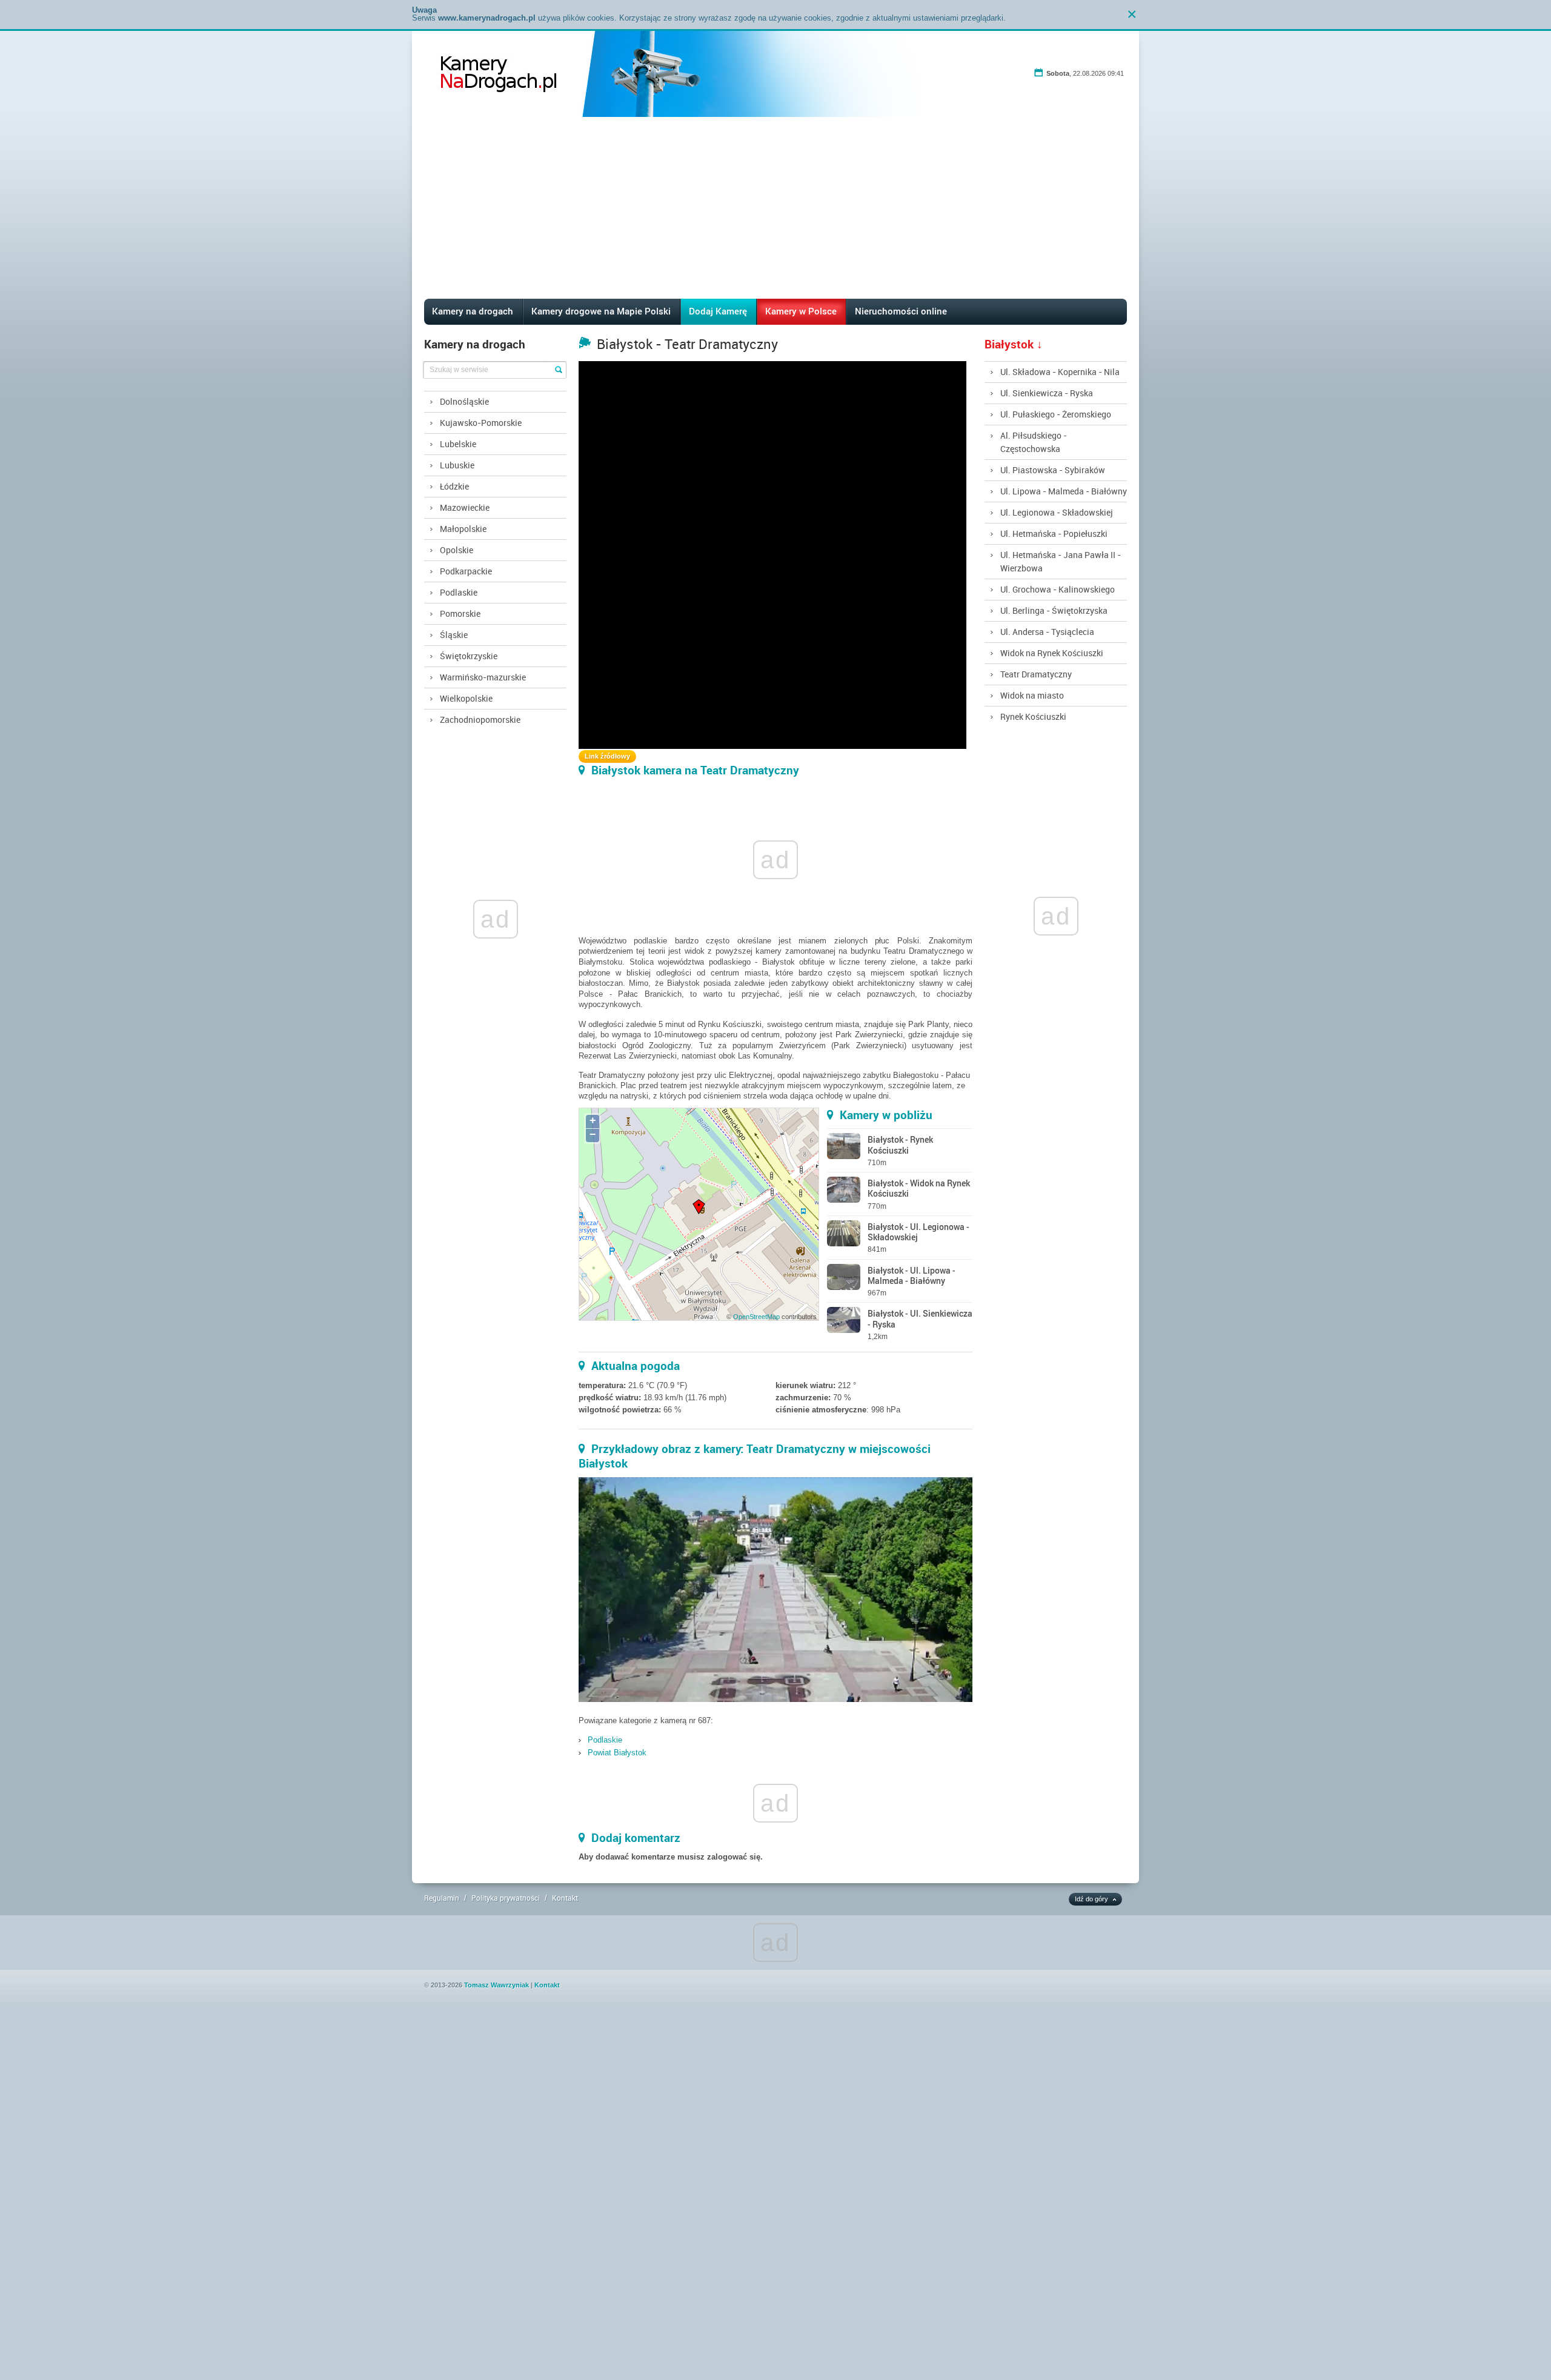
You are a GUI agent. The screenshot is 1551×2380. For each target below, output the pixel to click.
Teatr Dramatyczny (1036, 674)
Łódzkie (454, 486)
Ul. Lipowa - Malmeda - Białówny (1064, 491)
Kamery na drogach (473, 311)
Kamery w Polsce (801, 311)
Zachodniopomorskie (480, 720)
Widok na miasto (1032, 695)
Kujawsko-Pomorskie (481, 423)
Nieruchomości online (901, 311)
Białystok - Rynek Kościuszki (900, 1145)
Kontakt (565, 1898)
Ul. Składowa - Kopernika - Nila (1060, 372)
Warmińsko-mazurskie (483, 677)
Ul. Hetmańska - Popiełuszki (1054, 534)
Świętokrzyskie (469, 656)
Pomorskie (460, 613)
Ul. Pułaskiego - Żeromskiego (1056, 414)
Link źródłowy (607, 756)
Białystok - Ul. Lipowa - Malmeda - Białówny (912, 1275)
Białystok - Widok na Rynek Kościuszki (919, 1188)
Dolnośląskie (464, 401)
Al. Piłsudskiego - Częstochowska (1034, 442)
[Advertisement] (775, 208)
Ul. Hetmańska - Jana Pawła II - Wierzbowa (1061, 561)
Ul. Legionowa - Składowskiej (1057, 512)
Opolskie (457, 550)
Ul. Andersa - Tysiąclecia (1047, 632)
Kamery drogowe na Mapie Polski (601, 311)
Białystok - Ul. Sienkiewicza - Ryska (920, 1318)
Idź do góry (1091, 1899)
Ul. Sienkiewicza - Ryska (1047, 393)
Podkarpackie (466, 571)
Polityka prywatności (506, 1898)
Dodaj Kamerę (718, 311)
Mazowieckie (465, 507)
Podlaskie (459, 592)
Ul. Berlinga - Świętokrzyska (1054, 610)
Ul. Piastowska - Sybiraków (1053, 470)
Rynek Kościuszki (1033, 716)
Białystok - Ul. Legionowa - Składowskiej (918, 1232)
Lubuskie (457, 465)
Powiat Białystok (617, 1753)
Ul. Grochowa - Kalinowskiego (1058, 589)
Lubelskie (458, 444)
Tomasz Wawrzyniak (497, 1985)
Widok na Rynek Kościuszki (1052, 653)
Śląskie (454, 635)
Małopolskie (463, 529)
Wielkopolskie (466, 698)
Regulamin (442, 1898)
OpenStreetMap (756, 1317)
